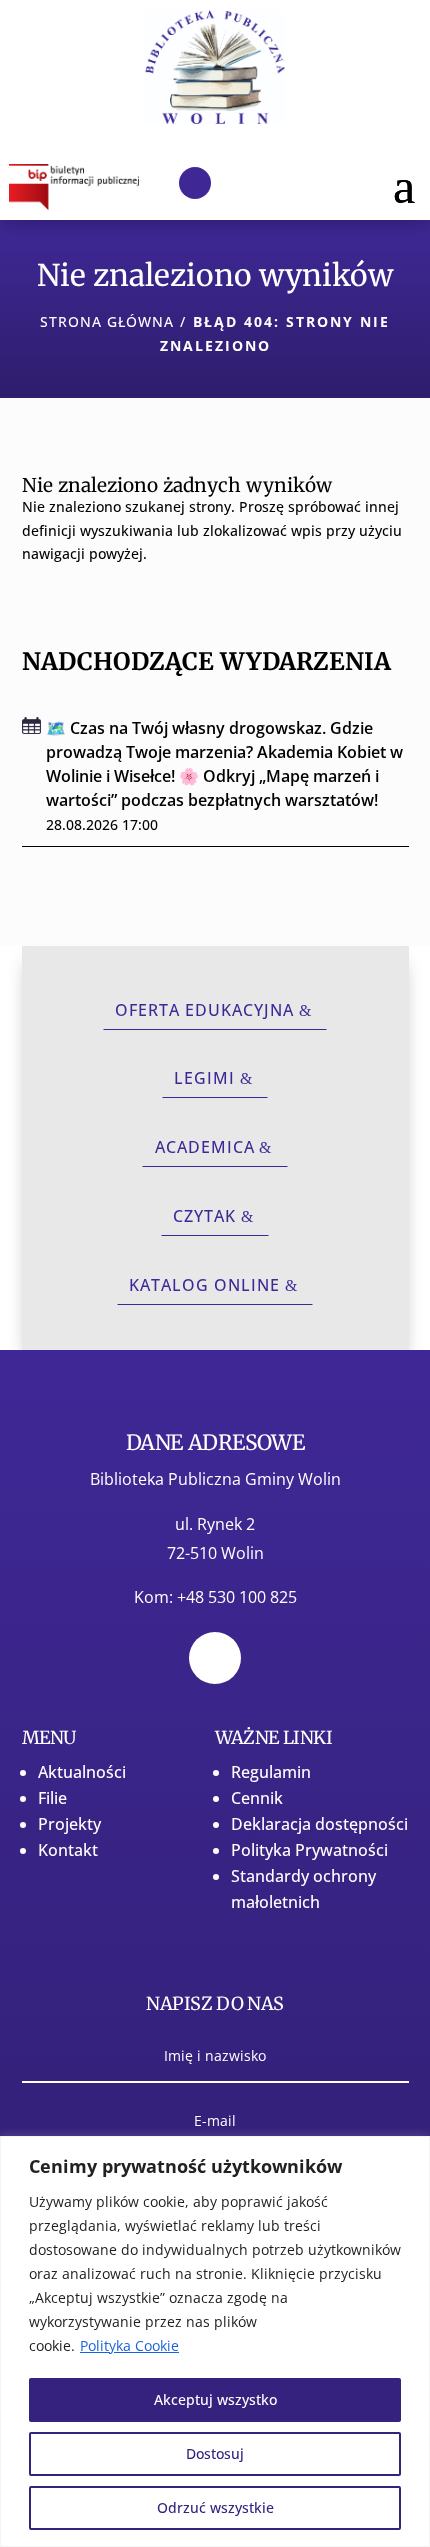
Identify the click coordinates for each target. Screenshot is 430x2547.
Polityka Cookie (129, 2345)
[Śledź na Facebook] (195, 183)
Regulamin (271, 1772)
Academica (205, 1147)
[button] (404, 184)
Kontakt (68, 1850)
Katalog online (204, 1285)
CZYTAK (204, 1216)
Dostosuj (215, 2453)
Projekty (69, 1824)
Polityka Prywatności (309, 1850)
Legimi (204, 1078)
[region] (215, 2341)
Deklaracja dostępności (319, 1824)
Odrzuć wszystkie (215, 2507)
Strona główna (107, 321)
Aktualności (82, 1772)
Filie (52, 1798)
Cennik (257, 1798)
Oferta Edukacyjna (204, 1010)
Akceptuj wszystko (215, 2399)
